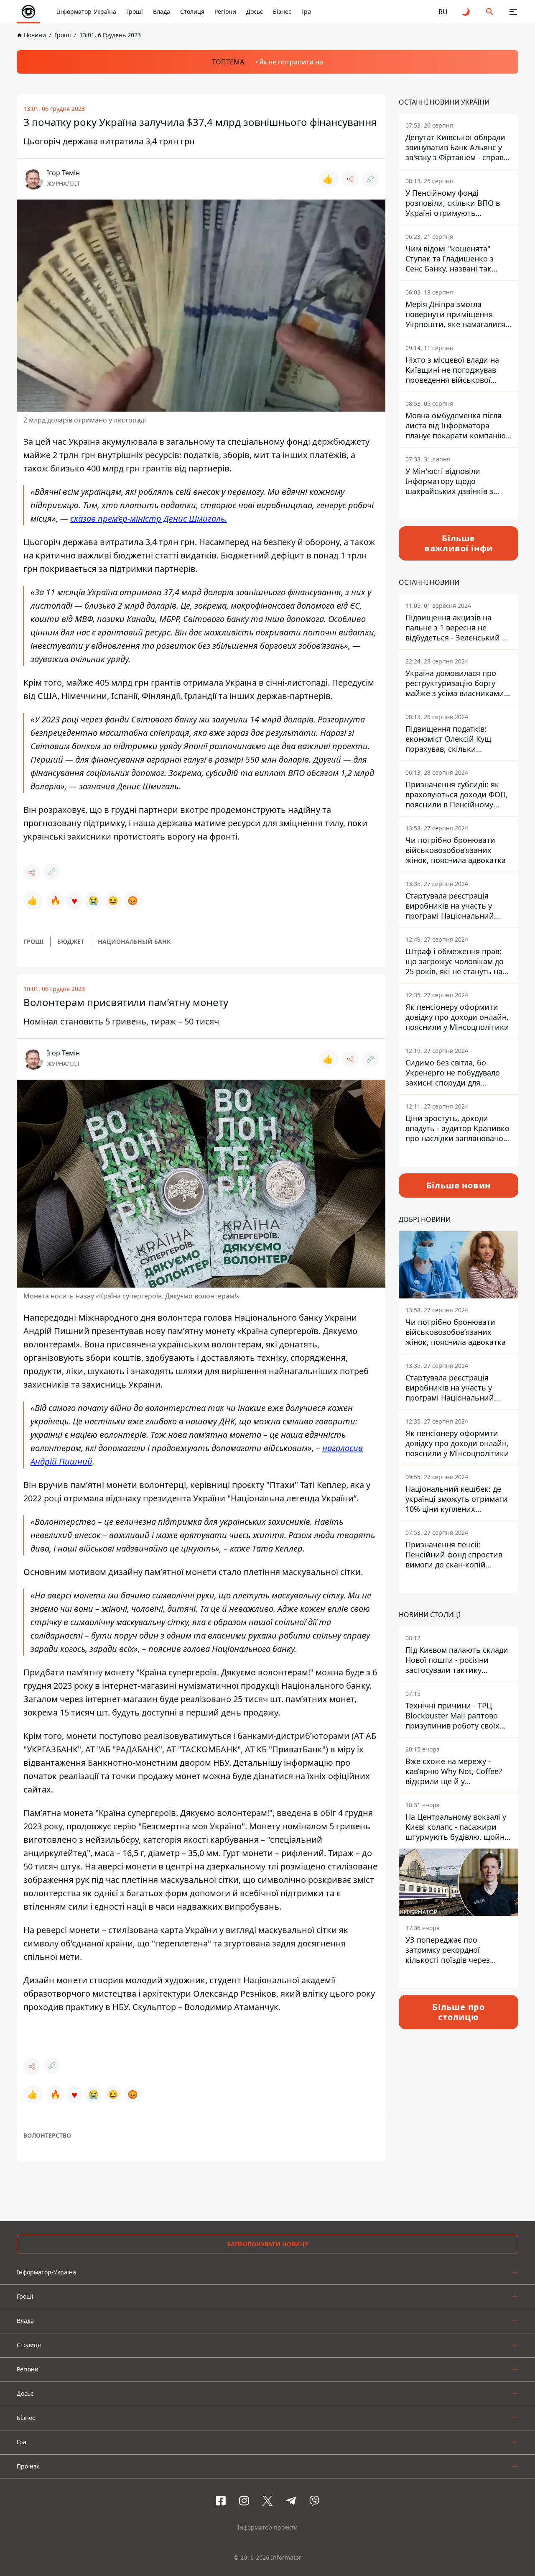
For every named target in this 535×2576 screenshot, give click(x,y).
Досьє (255, 12)
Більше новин (459, 1185)
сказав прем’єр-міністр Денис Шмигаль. (149, 519)
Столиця (192, 12)
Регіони (225, 12)
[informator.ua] (28, 12)
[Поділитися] (350, 179)
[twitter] (267, 2501)
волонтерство (47, 2135)
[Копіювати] (370, 179)
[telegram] (291, 2501)
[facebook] (221, 2501)
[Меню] (513, 12)
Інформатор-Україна (87, 12)
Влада (162, 12)
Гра (306, 12)
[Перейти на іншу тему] (466, 12)
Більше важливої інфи (459, 543)
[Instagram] (244, 2501)
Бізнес (282, 12)
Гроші (135, 12)
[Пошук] (490, 12)
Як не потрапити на (291, 62)
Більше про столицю (459, 2012)
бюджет (71, 941)
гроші (33, 941)
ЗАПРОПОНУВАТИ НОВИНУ (268, 2244)
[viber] (314, 2501)
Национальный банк (134, 941)
